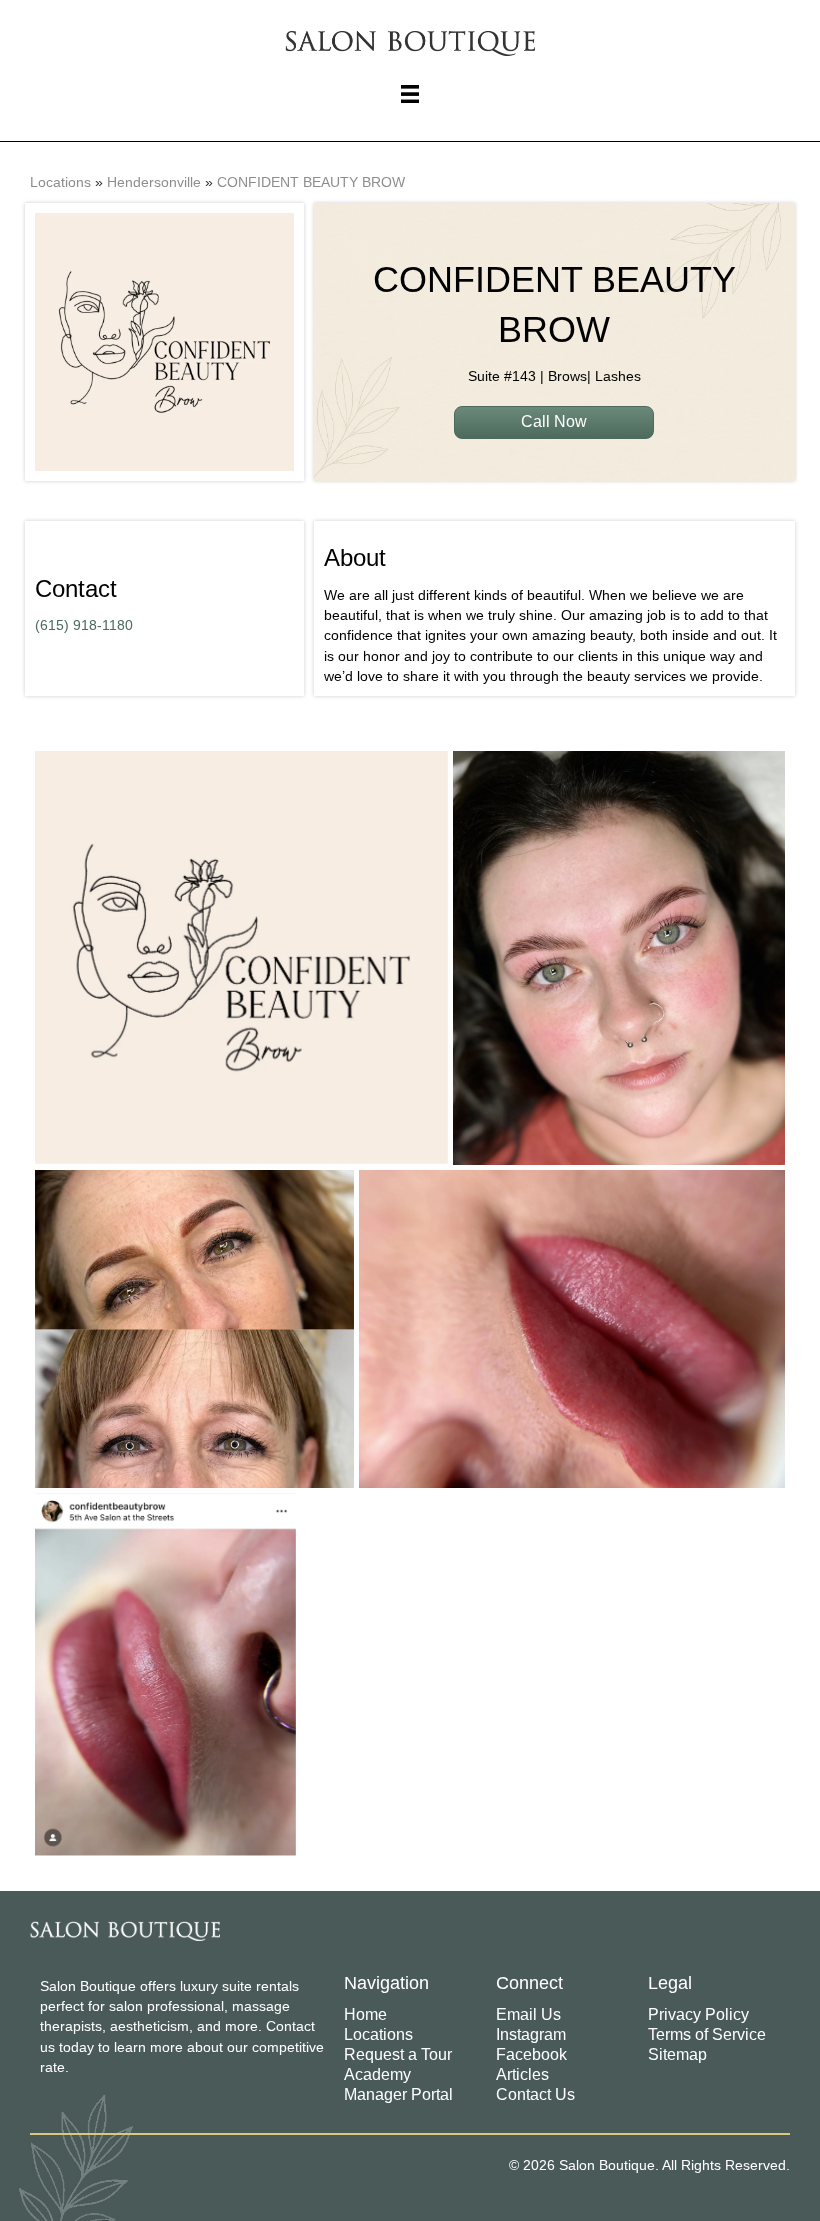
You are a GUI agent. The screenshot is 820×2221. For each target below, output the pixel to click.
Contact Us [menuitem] (535, 2094)
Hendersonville (154, 182)
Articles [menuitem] (522, 2074)
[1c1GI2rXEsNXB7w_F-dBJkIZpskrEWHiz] (619, 958)
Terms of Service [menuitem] (707, 2034)
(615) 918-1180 (84, 625)
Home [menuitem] (365, 2014)
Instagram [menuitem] (531, 2034)
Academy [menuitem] (377, 2074)
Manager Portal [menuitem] (398, 2094)
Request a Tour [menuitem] (398, 2054)
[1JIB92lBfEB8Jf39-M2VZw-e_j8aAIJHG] (572, 1330)
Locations (60, 182)
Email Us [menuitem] (528, 2014)
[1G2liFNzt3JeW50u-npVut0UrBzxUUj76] (165, 1674)
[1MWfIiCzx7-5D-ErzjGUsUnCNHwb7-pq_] (194, 1329)
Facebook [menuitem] (531, 2054)
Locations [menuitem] (378, 2034)
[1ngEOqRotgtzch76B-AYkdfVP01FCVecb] (241, 957)
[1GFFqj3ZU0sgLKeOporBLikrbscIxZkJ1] (543, 1674)
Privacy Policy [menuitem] (698, 2014)
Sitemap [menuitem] (677, 2054)
